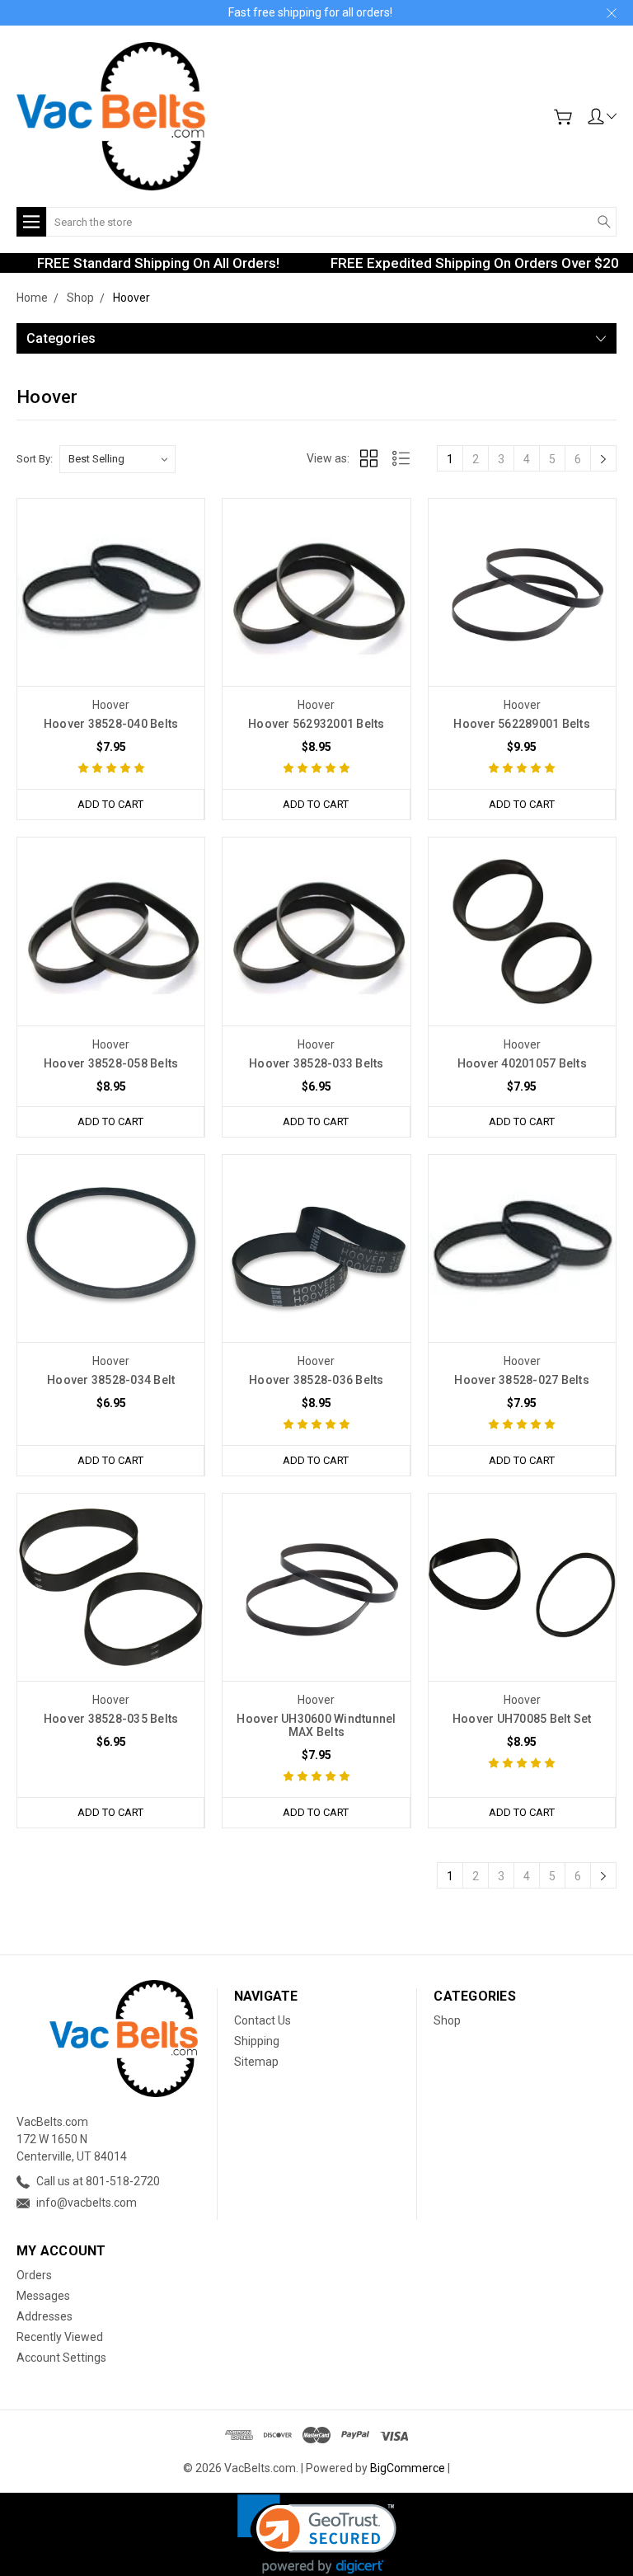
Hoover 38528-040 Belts (111, 724)
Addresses (45, 2316)
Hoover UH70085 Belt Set (522, 1719)
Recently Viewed (60, 2337)
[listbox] (117, 459)
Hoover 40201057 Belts (522, 1063)
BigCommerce (408, 2468)
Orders (34, 2275)
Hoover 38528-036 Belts (316, 1380)
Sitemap (256, 2062)
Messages (43, 2296)
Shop (447, 2020)
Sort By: (35, 459)
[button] (317, 2534)
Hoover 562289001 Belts (522, 724)
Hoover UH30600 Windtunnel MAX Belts (316, 1725)
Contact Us (263, 2020)
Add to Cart (110, 804)
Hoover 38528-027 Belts (522, 1380)
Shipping (257, 2041)
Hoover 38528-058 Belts (111, 1063)
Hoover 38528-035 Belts (111, 1719)
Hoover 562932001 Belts (316, 724)
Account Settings (61, 2358)
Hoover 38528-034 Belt (111, 1380)
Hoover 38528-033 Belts (316, 1063)
